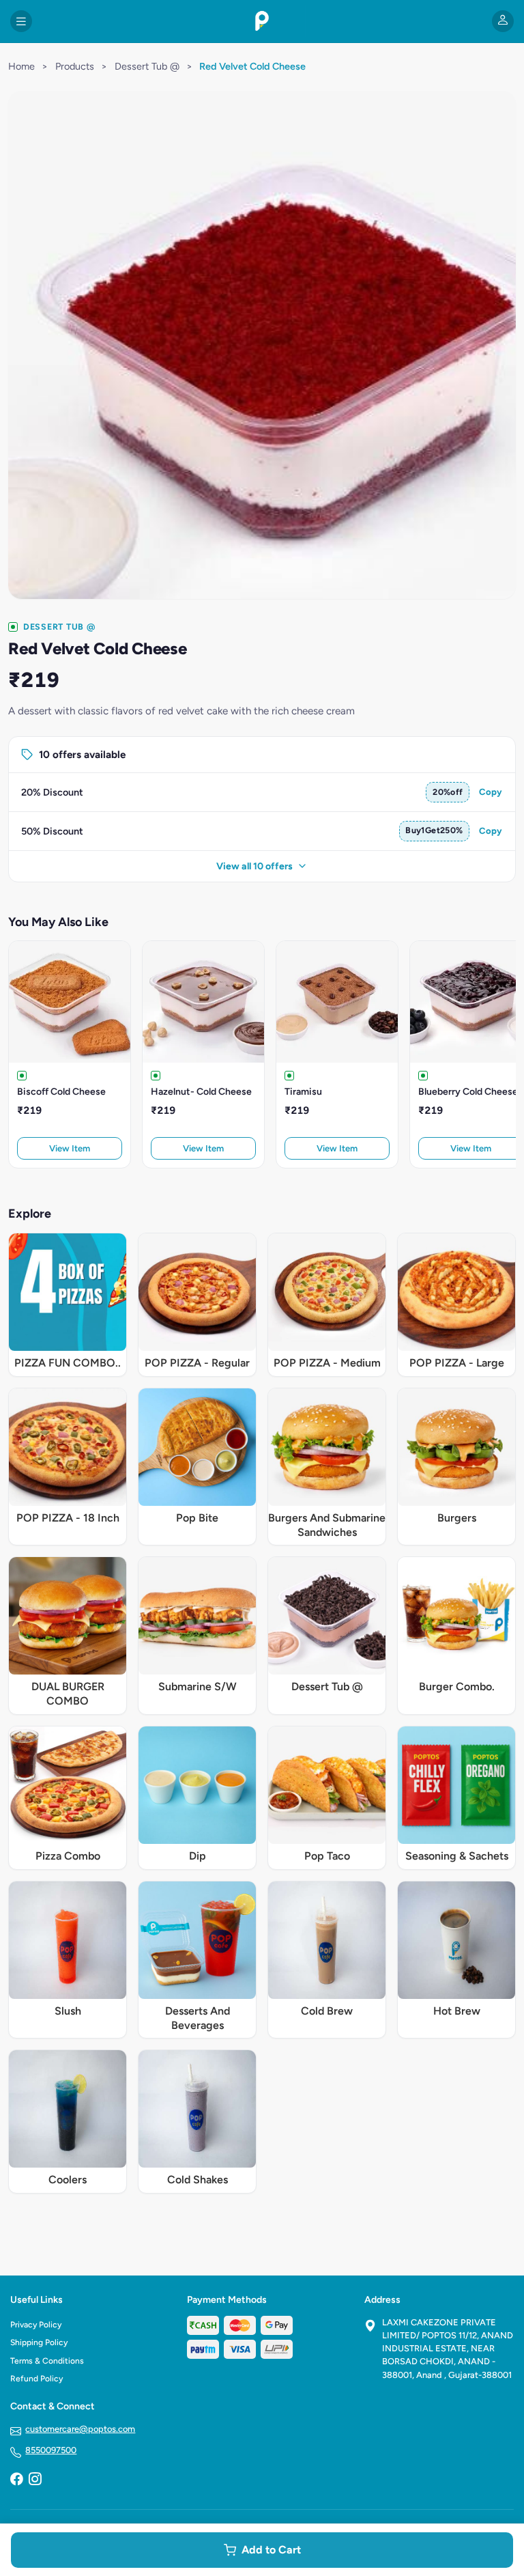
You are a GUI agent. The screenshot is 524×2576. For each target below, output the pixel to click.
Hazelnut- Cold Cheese (201, 1092)
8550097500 (51, 2450)
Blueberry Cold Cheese (468, 1092)
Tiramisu (303, 1092)
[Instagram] (35, 2480)
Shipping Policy (39, 2342)
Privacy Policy (36, 2325)
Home (21, 66)
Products (75, 66)
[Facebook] (16, 2480)
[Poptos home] (262, 21)
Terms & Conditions (47, 2361)
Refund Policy (37, 2379)
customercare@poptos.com (80, 2429)
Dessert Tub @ (147, 66)
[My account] (503, 21)
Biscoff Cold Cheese (61, 1092)
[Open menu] (21, 21)
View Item (70, 1148)
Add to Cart (271, 2550)
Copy (491, 792)
